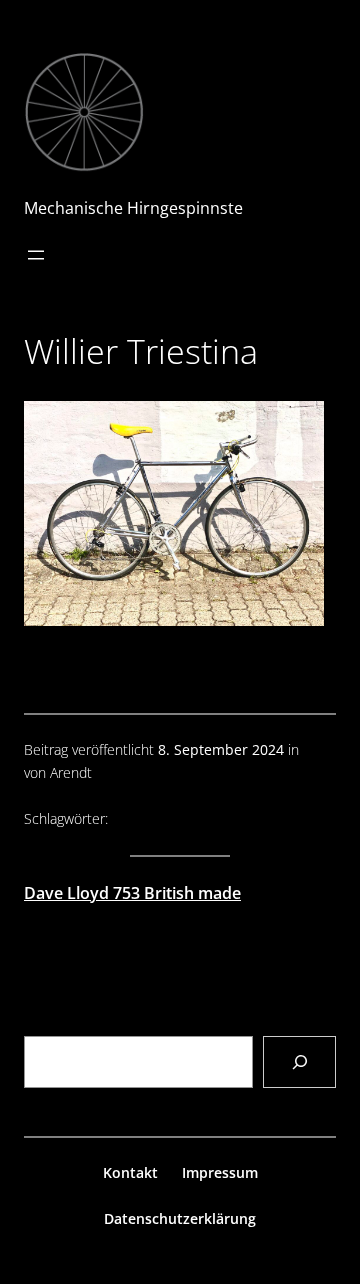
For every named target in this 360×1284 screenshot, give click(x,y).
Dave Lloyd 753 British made (132, 893)
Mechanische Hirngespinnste (133, 208)
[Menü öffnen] (36, 255)
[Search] (299, 1061)
